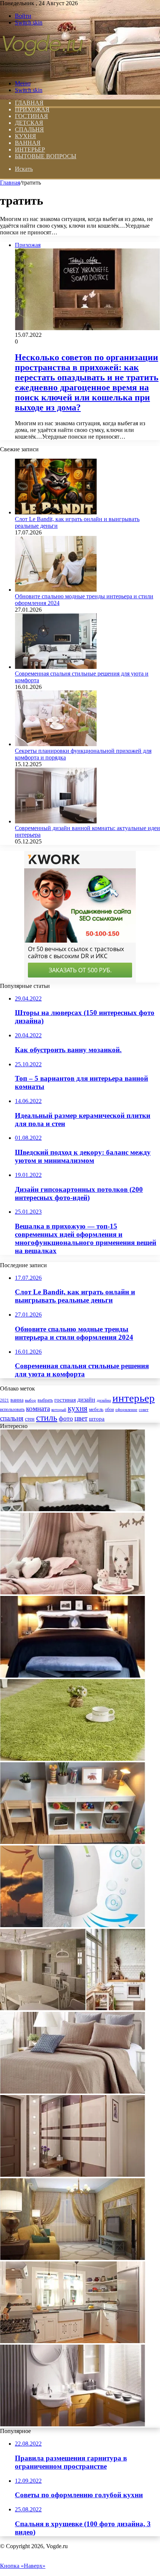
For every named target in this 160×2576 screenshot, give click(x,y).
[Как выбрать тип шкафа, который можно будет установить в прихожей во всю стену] (73, 2175)
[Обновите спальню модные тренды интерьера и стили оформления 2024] (56, 590)
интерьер (134, 1398)
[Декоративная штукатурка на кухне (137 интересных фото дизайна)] (73, 2008)
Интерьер (30, 149)
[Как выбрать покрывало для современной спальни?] (73, 2092)
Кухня (25, 136)
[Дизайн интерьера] (42, 71)
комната (38, 1409)
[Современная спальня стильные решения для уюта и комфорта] (56, 667)
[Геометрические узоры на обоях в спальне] (73, 1509)
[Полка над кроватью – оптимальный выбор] (73, 1676)
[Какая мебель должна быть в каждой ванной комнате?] (73, 2424)
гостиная (65, 1400)
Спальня (29, 129)
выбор (31, 1400)
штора (97, 1419)
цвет (81, 1418)
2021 (4, 1400)
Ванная (28, 143)
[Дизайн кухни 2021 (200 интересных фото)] (73, 2341)
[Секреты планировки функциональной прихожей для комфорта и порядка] (56, 744)
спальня (12, 1418)
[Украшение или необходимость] (73, 1759)
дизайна (104, 1400)
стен (30, 1419)
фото (66, 1418)
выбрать (45, 1400)
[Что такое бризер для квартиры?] (73, 1925)
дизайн (86, 1400)
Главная (10, 183)
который (59, 1409)
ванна (17, 1400)
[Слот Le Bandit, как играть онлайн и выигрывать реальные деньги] (56, 512)
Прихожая (32, 109)
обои (109, 1410)
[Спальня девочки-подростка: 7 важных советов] (73, 1592)
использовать (12, 1410)
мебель (96, 1409)
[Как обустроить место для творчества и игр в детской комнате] (73, 1842)
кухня (78, 1408)
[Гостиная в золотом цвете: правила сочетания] (73, 2258)
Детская (29, 123)
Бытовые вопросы (46, 156)
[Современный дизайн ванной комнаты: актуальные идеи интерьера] (56, 821)
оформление (126, 1409)
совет (144, 1410)
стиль (47, 1418)
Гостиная (31, 116)
